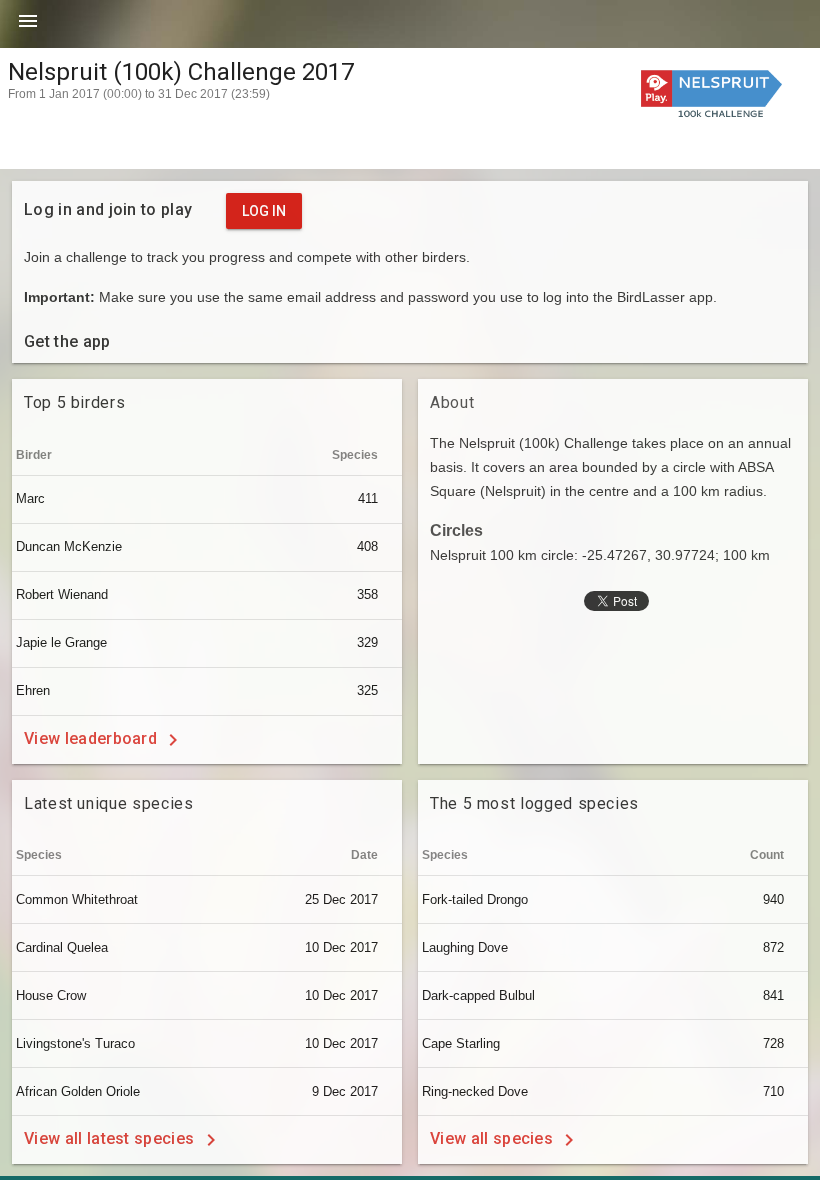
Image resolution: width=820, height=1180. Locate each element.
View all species (493, 1138)
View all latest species (111, 1138)
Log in (264, 211)
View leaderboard (92, 738)
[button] (28, 28)
